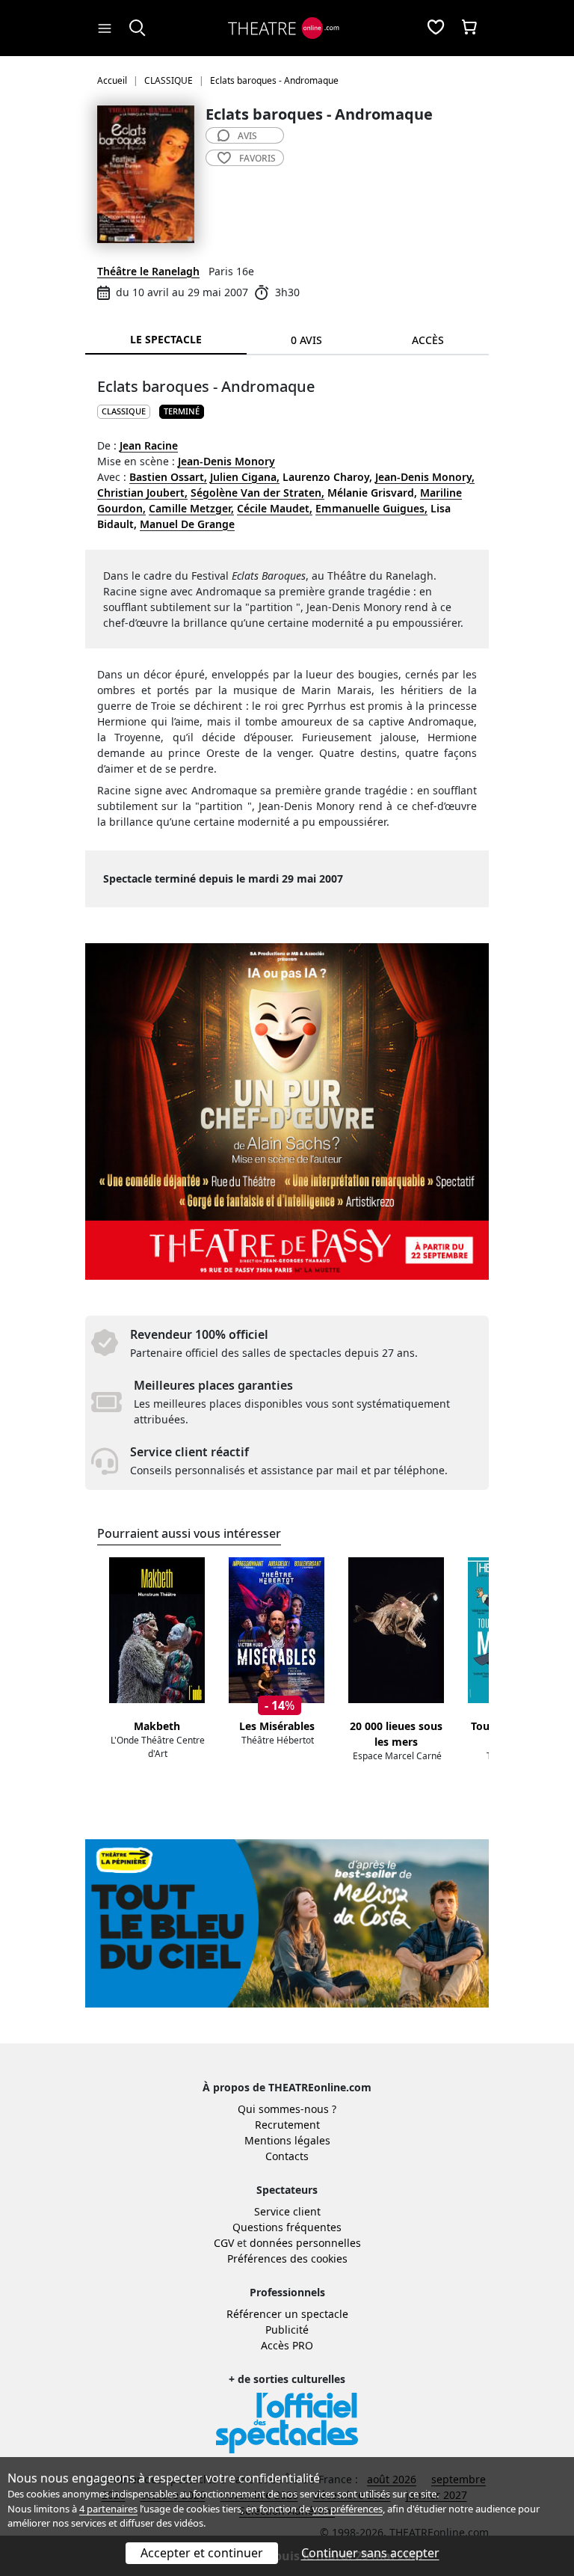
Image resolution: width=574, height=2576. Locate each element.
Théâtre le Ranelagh (148, 271)
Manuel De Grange (187, 524)
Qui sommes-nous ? (287, 2109)
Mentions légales (287, 2140)
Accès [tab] (428, 340)
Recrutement (287, 2125)
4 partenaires (108, 2509)
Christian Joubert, (142, 493)
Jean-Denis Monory (226, 461)
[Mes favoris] (436, 28)
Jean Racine (149, 445)
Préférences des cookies (287, 2258)
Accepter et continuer (202, 2553)
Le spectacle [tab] (166, 339)
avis (247, 136)
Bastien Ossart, (168, 477)
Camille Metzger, (191, 508)
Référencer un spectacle (287, 2314)
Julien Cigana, (245, 477)
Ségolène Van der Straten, (257, 493)
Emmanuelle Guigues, (371, 508)
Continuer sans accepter (370, 2553)
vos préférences (348, 2509)
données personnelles (305, 2243)
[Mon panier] (469, 28)
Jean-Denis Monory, (425, 477)
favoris (257, 158)
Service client (287, 2211)
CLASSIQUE (124, 411)
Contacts (287, 2156)
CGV (224, 2243)
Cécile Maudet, (275, 508)
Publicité (287, 2330)
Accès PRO (287, 2345)
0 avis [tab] (306, 340)
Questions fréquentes (287, 2227)
